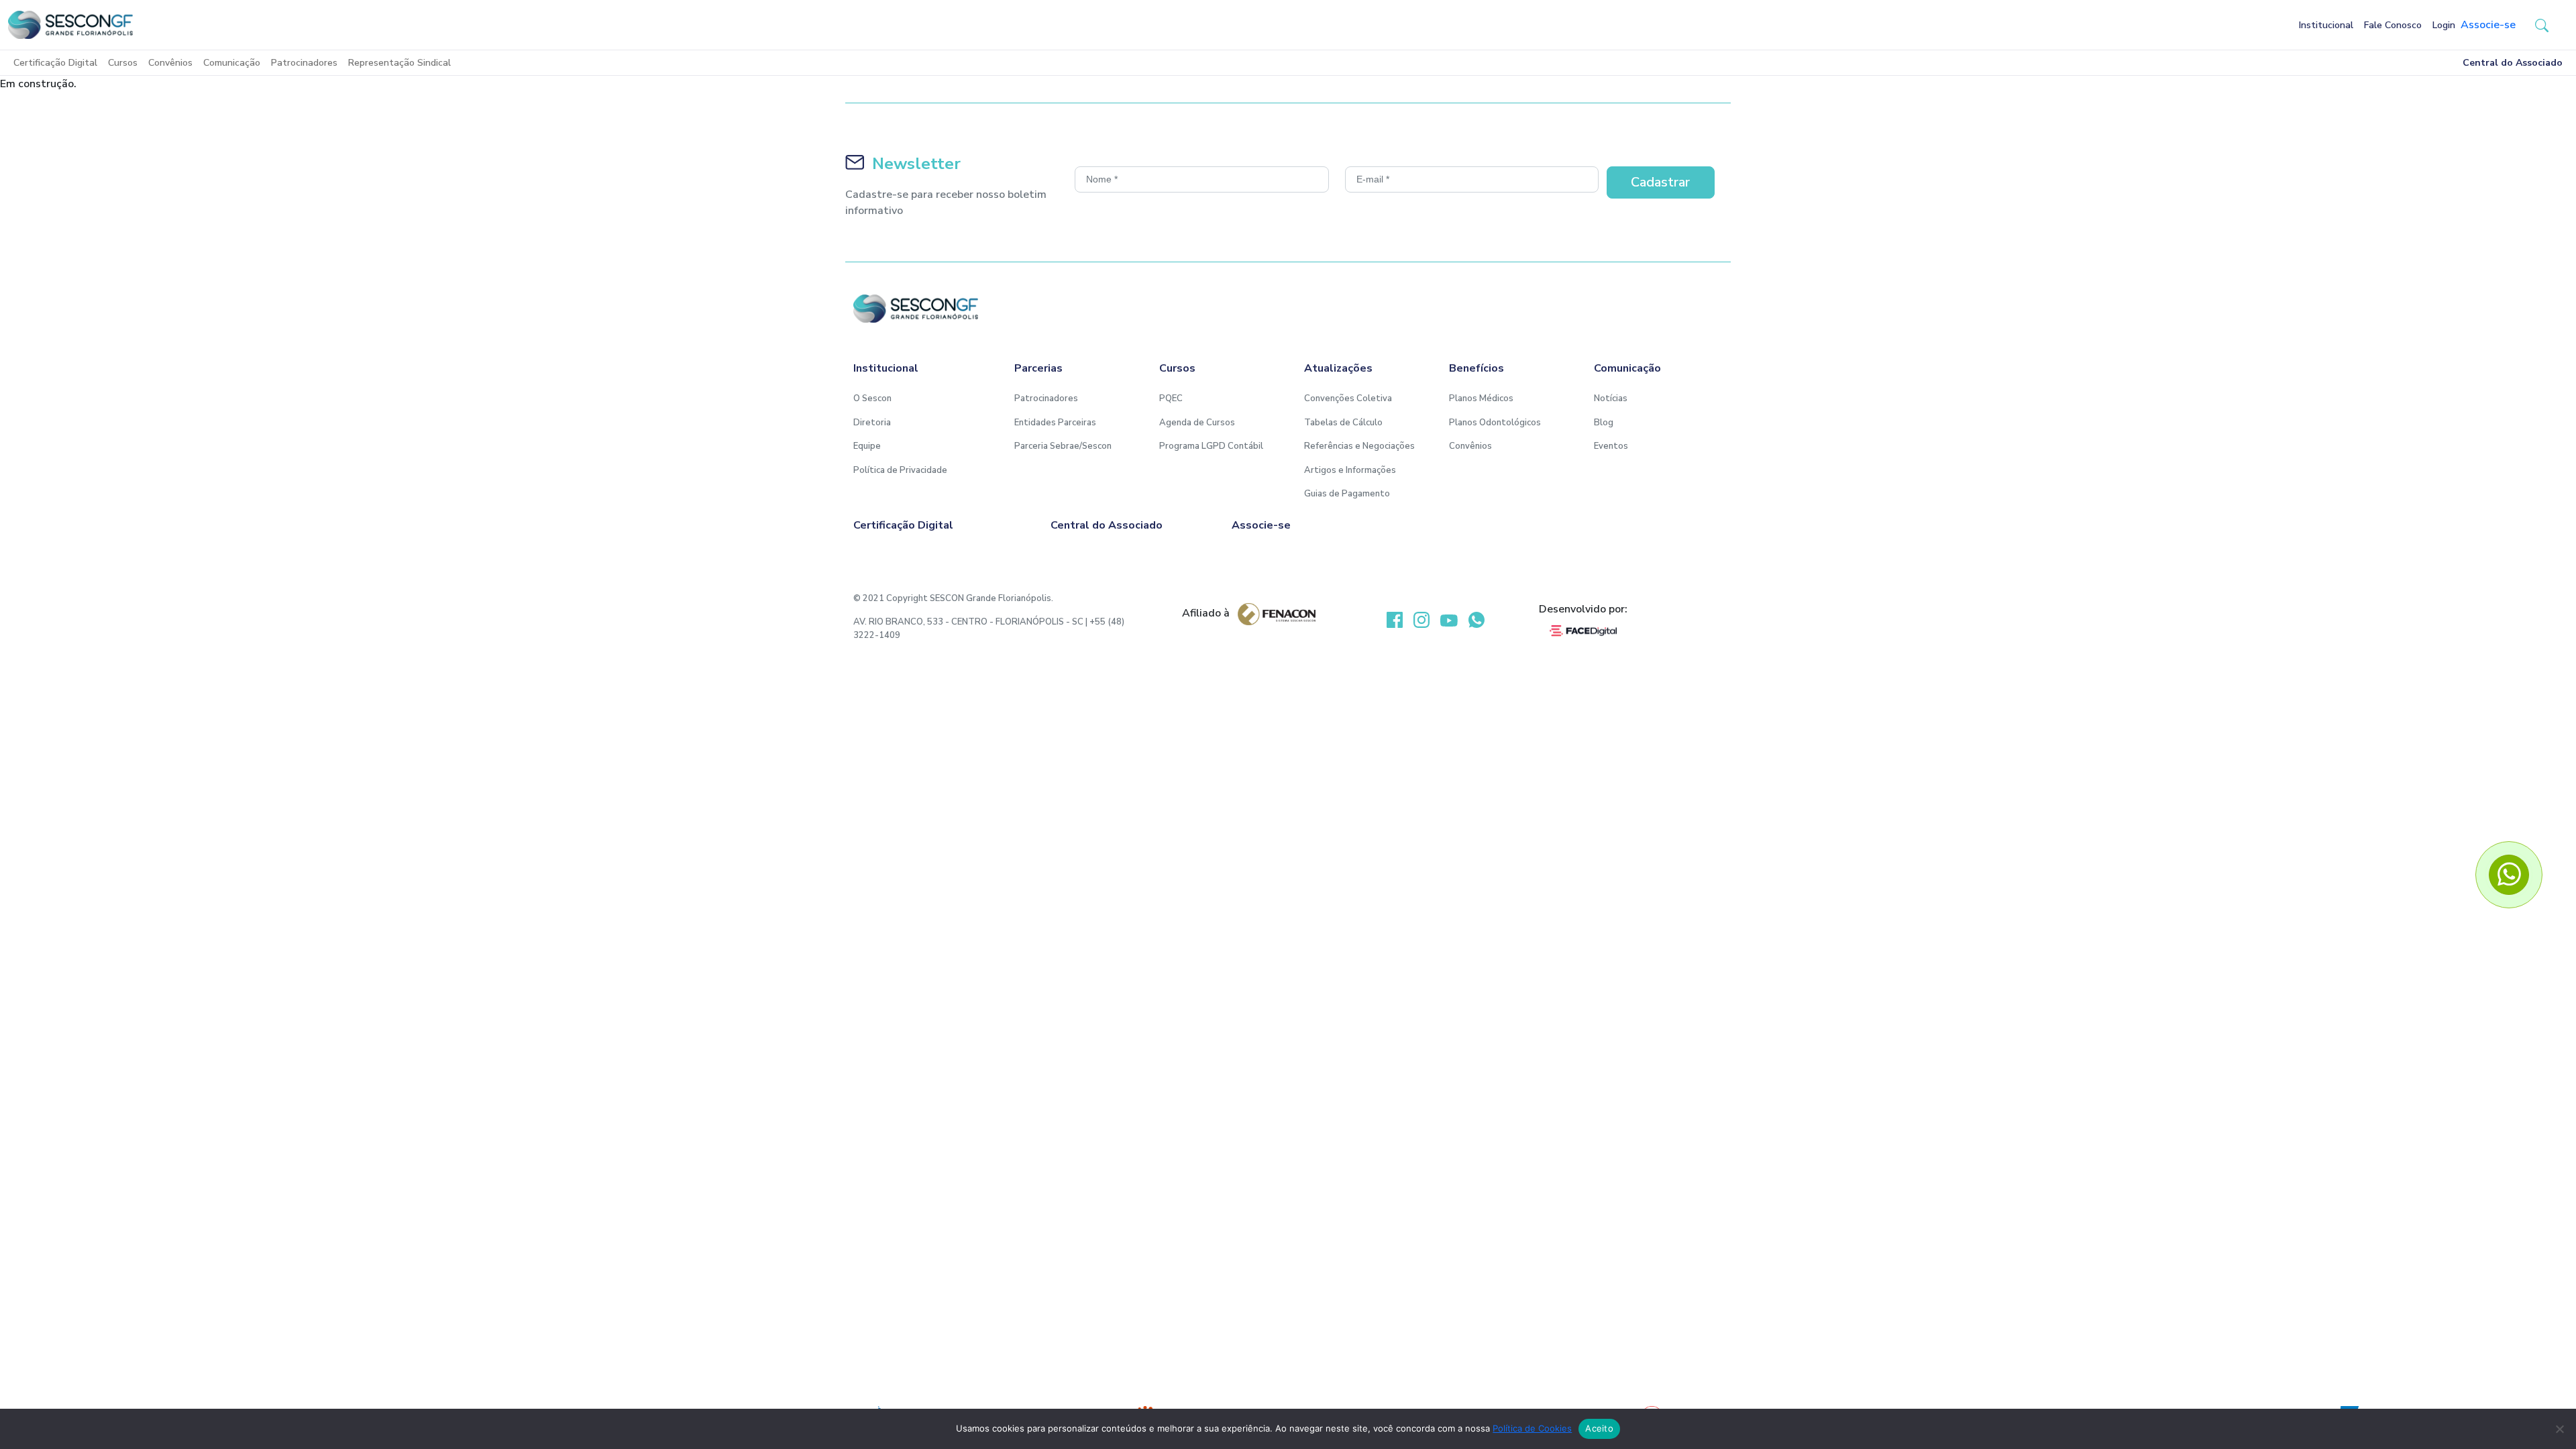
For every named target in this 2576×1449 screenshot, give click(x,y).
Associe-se (2488, 25)
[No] (2559, 1429)
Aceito (1599, 1428)
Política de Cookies (1532, 1428)
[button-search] (2542, 25)
